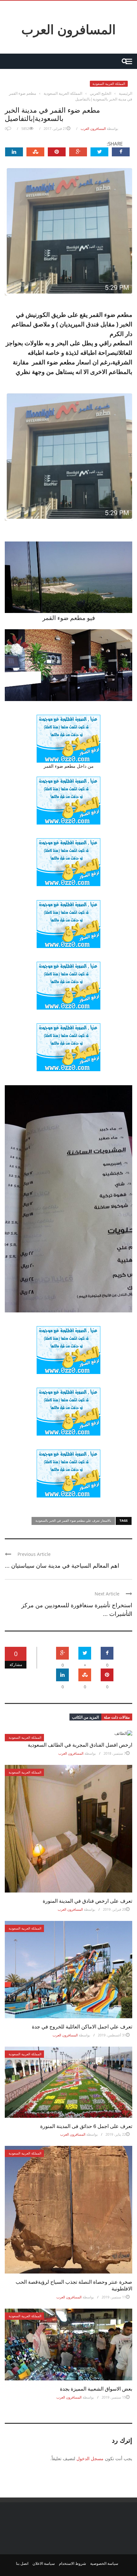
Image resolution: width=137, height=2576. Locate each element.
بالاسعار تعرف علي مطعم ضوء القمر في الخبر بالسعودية (73, 1520)
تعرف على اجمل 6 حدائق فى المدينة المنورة (86, 2126)
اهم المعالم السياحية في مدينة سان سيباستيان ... (62, 1565)
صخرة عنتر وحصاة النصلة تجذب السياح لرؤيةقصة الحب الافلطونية (74, 2285)
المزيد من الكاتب (85, 1717)
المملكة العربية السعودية (109, 84)
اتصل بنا (22, 2563)
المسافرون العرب (68, 29)
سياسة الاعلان (44, 2563)
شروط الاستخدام (72, 2563)
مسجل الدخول (90, 2458)
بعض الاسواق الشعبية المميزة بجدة (96, 2389)
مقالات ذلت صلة (117, 1717)
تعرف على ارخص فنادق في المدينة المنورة (87, 1901)
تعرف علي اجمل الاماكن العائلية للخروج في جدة (82, 2026)
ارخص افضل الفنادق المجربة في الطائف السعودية (80, 1745)
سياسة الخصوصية (104, 2563)
